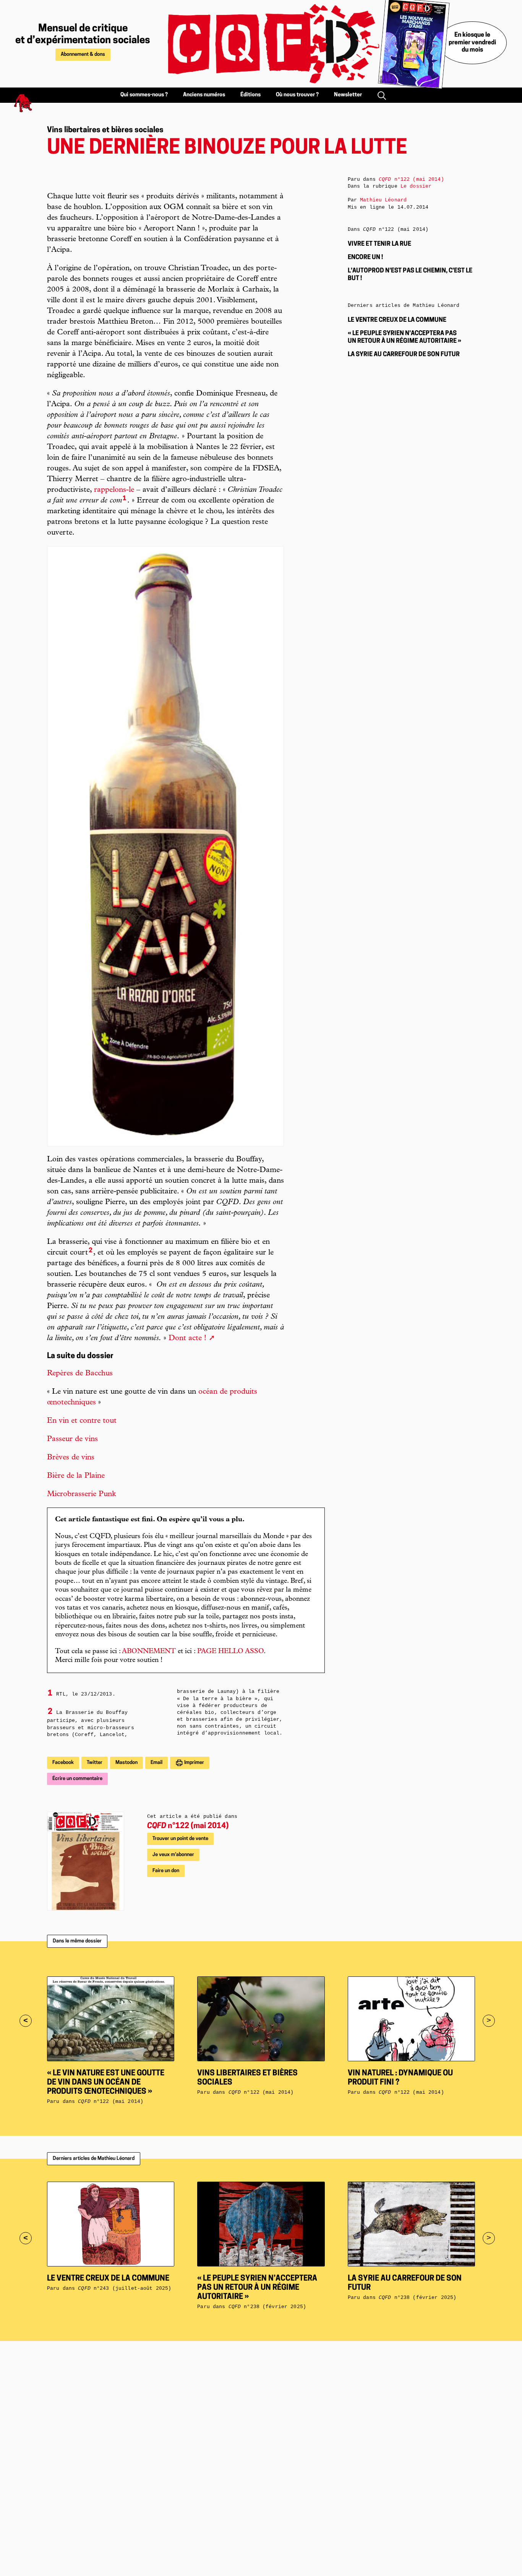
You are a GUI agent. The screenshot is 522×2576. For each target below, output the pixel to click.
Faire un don (166, 1871)
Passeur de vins (72, 1440)
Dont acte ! (187, 1339)
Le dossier (416, 186)
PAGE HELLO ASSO (230, 1652)
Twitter (95, 1763)
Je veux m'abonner (173, 1855)
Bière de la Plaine (76, 1476)
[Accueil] (265, 44)
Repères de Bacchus (80, 1374)
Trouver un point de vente (180, 1839)
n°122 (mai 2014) (188, 1826)
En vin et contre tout (82, 1421)
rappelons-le (114, 490)
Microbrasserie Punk (81, 1495)
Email (156, 1763)
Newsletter (348, 95)
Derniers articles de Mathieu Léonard (94, 2159)
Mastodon (126, 1763)
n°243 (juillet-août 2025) (125, 2288)
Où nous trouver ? (297, 95)
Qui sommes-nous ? (144, 95)
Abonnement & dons (83, 54)
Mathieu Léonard (383, 200)
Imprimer (194, 1763)
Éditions (250, 95)
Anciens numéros (204, 95)
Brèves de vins (71, 1458)
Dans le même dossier (77, 1941)
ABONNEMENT (149, 1652)
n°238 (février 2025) (267, 2307)
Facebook (63, 1763)
